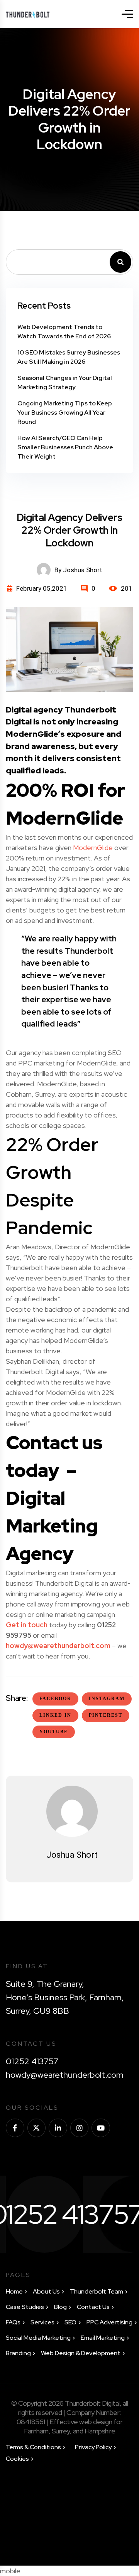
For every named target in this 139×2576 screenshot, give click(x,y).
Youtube (54, 1732)
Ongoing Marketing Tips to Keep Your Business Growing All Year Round (65, 413)
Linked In (55, 1715)
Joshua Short (72, 1855)
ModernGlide (93, 848)
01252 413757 (32, 2061)
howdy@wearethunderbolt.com (58, 1646)
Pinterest (106, 1715)
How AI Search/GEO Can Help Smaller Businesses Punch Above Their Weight (65, 447)
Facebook (55, 1699)
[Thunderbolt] (28, 14)
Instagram (107, 1699)
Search (120, 262)
